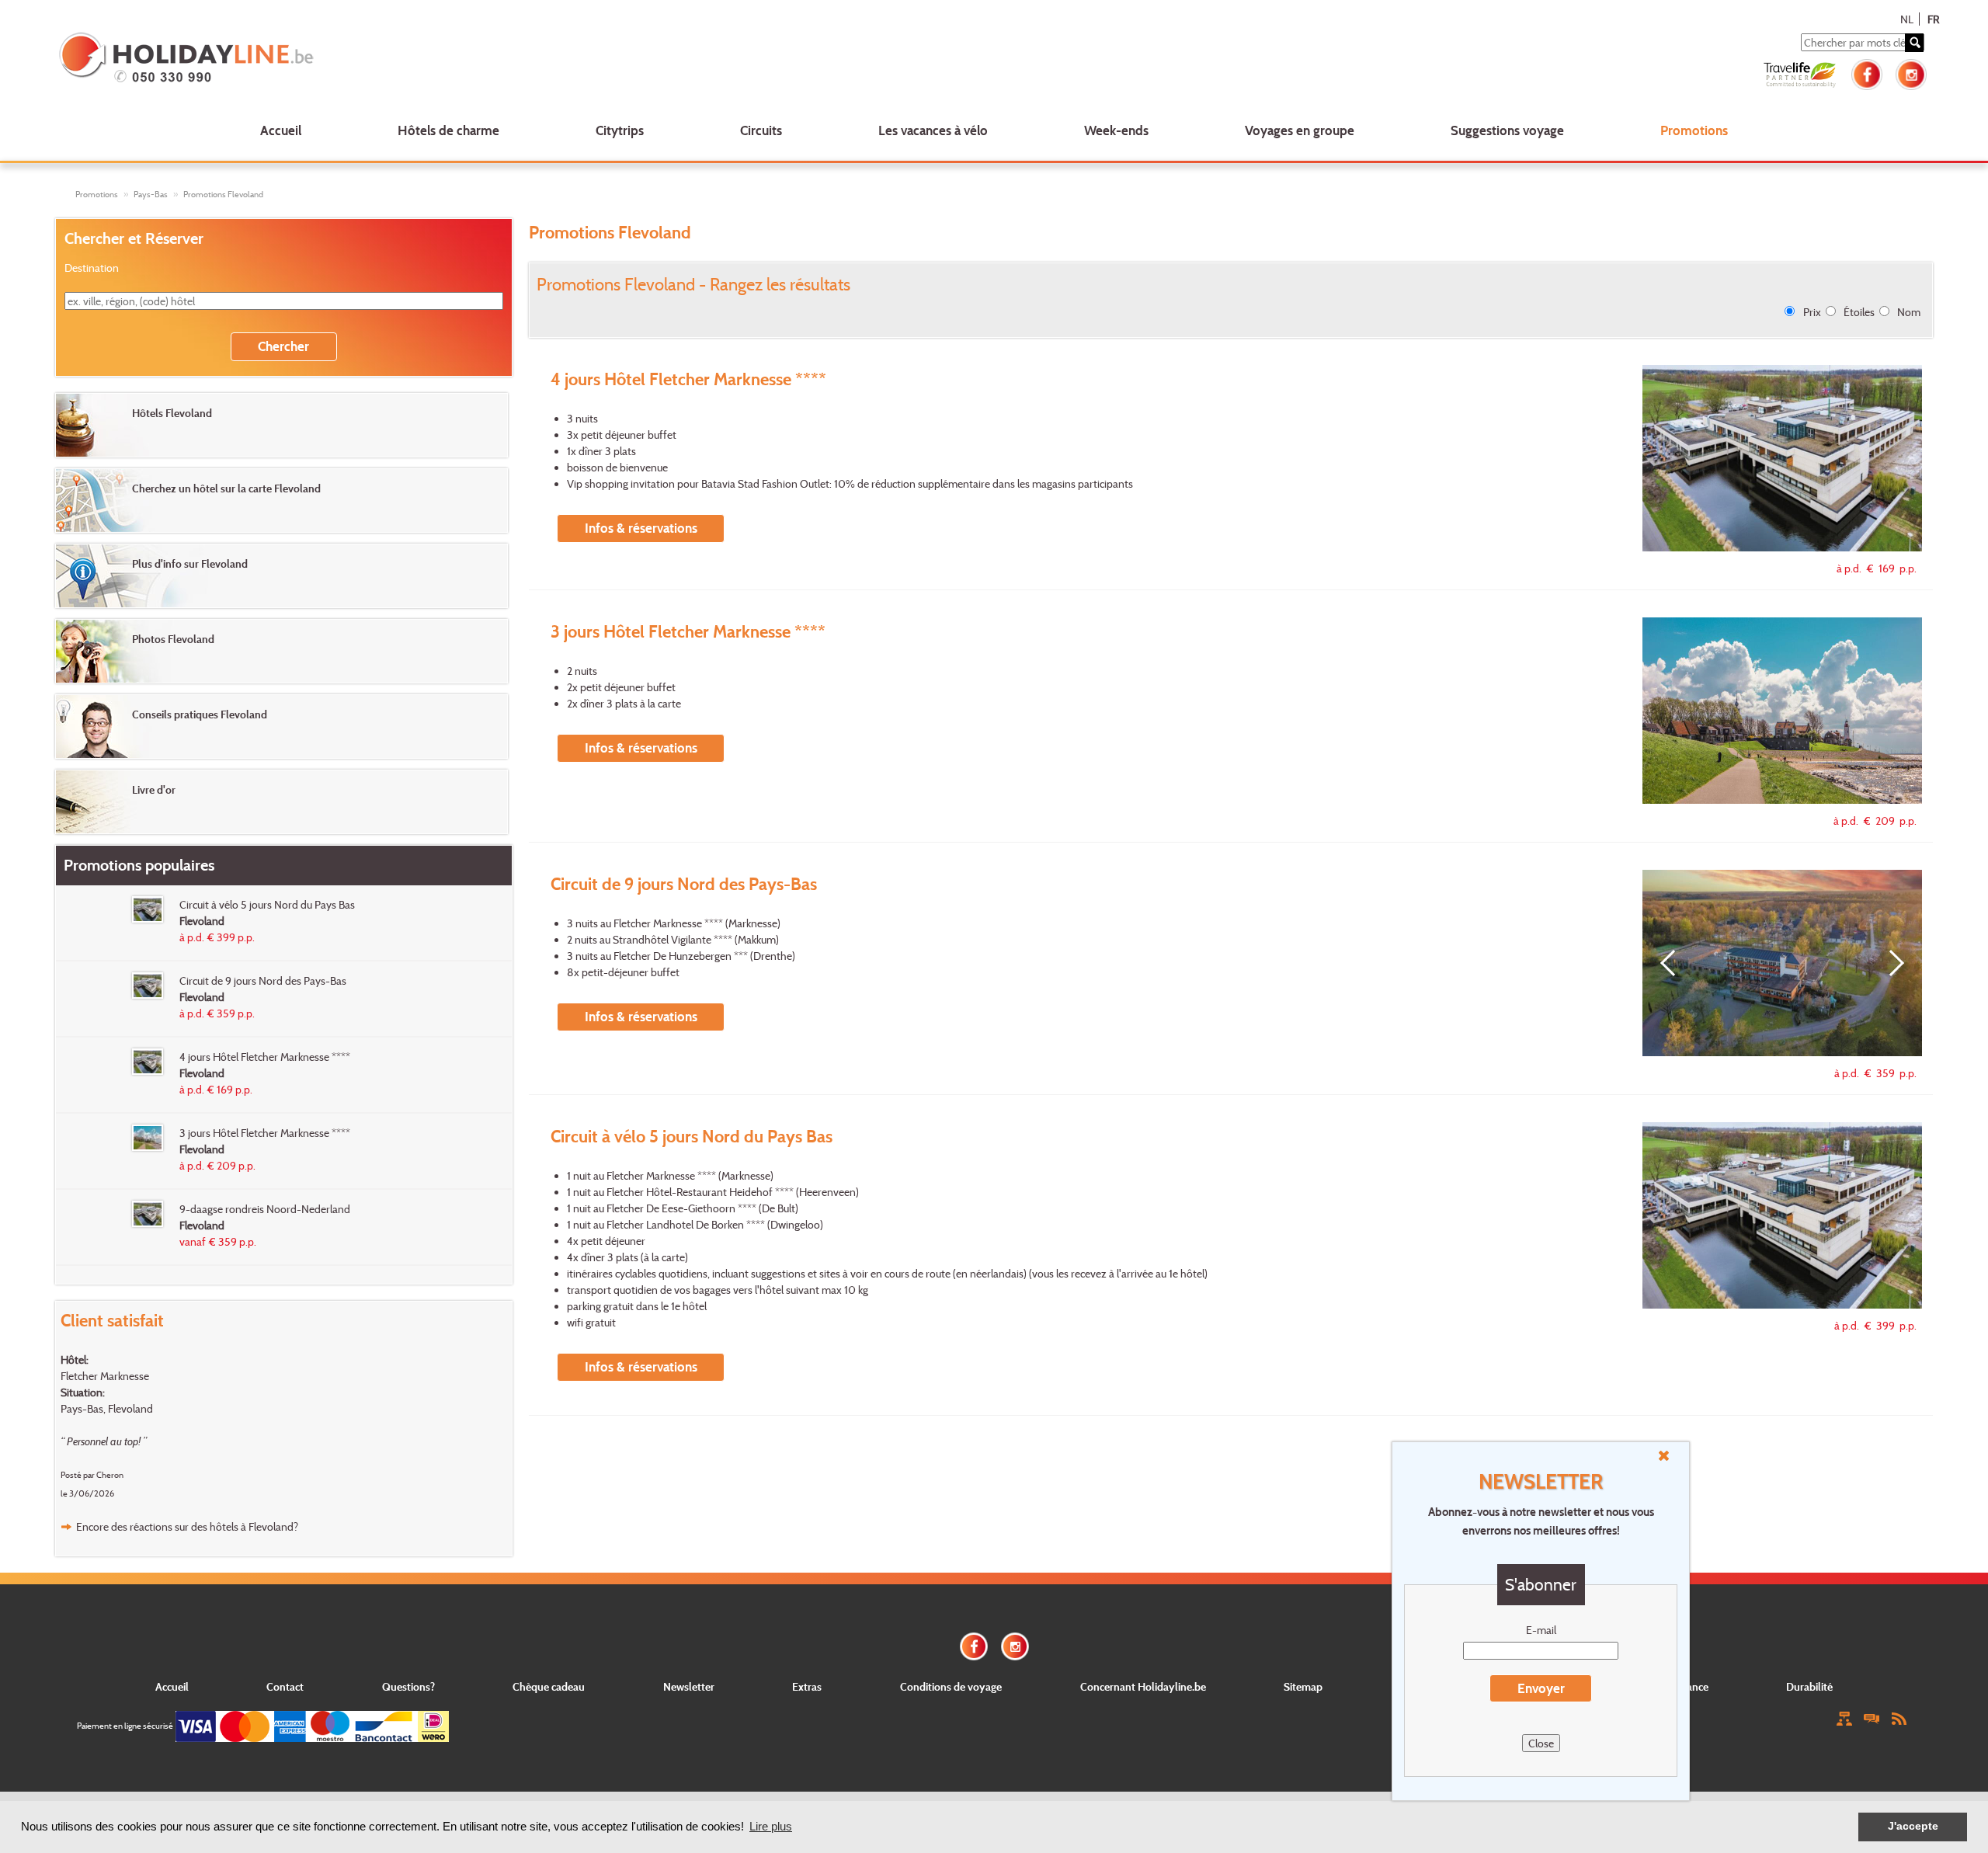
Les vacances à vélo (933, 130)
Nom (1909, 312)
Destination (92, 268)
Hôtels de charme (448, 130)
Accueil (281, 130)
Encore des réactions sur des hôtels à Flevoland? (187, 1526)
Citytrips (620, 130)
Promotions (1694, 130)
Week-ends (1116, 130)
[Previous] (1673, 963)
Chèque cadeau (549, 1686)
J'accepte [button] (1913, 1826)
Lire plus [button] (771, 1826)
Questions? (408, 1686)
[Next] (1891, 963)
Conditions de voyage (951, 1686)
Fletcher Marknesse (105, 1376)
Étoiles (1859, 312)
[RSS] (1899, 1717)
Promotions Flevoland (223, 194)
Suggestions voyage (1507, 130)
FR (1933, 19)
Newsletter (689, 1686)
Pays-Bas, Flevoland (107, 1408)
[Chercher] (1914, 43)
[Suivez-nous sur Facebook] (1867, 73)
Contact (285, 1686)
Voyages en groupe (1300, 130)
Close (1541, 1743)
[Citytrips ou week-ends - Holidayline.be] (440, 59)
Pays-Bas (151, 194)
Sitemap (1303, 1686)
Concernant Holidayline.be (1143, 1686)
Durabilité (1809, 1686)
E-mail (1541, 1630)
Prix (1812, 312)
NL (1907, 19)
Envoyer (1541, 1688)
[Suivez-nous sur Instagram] (1911, 73)
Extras (807, 1686)
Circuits (761, 130)
